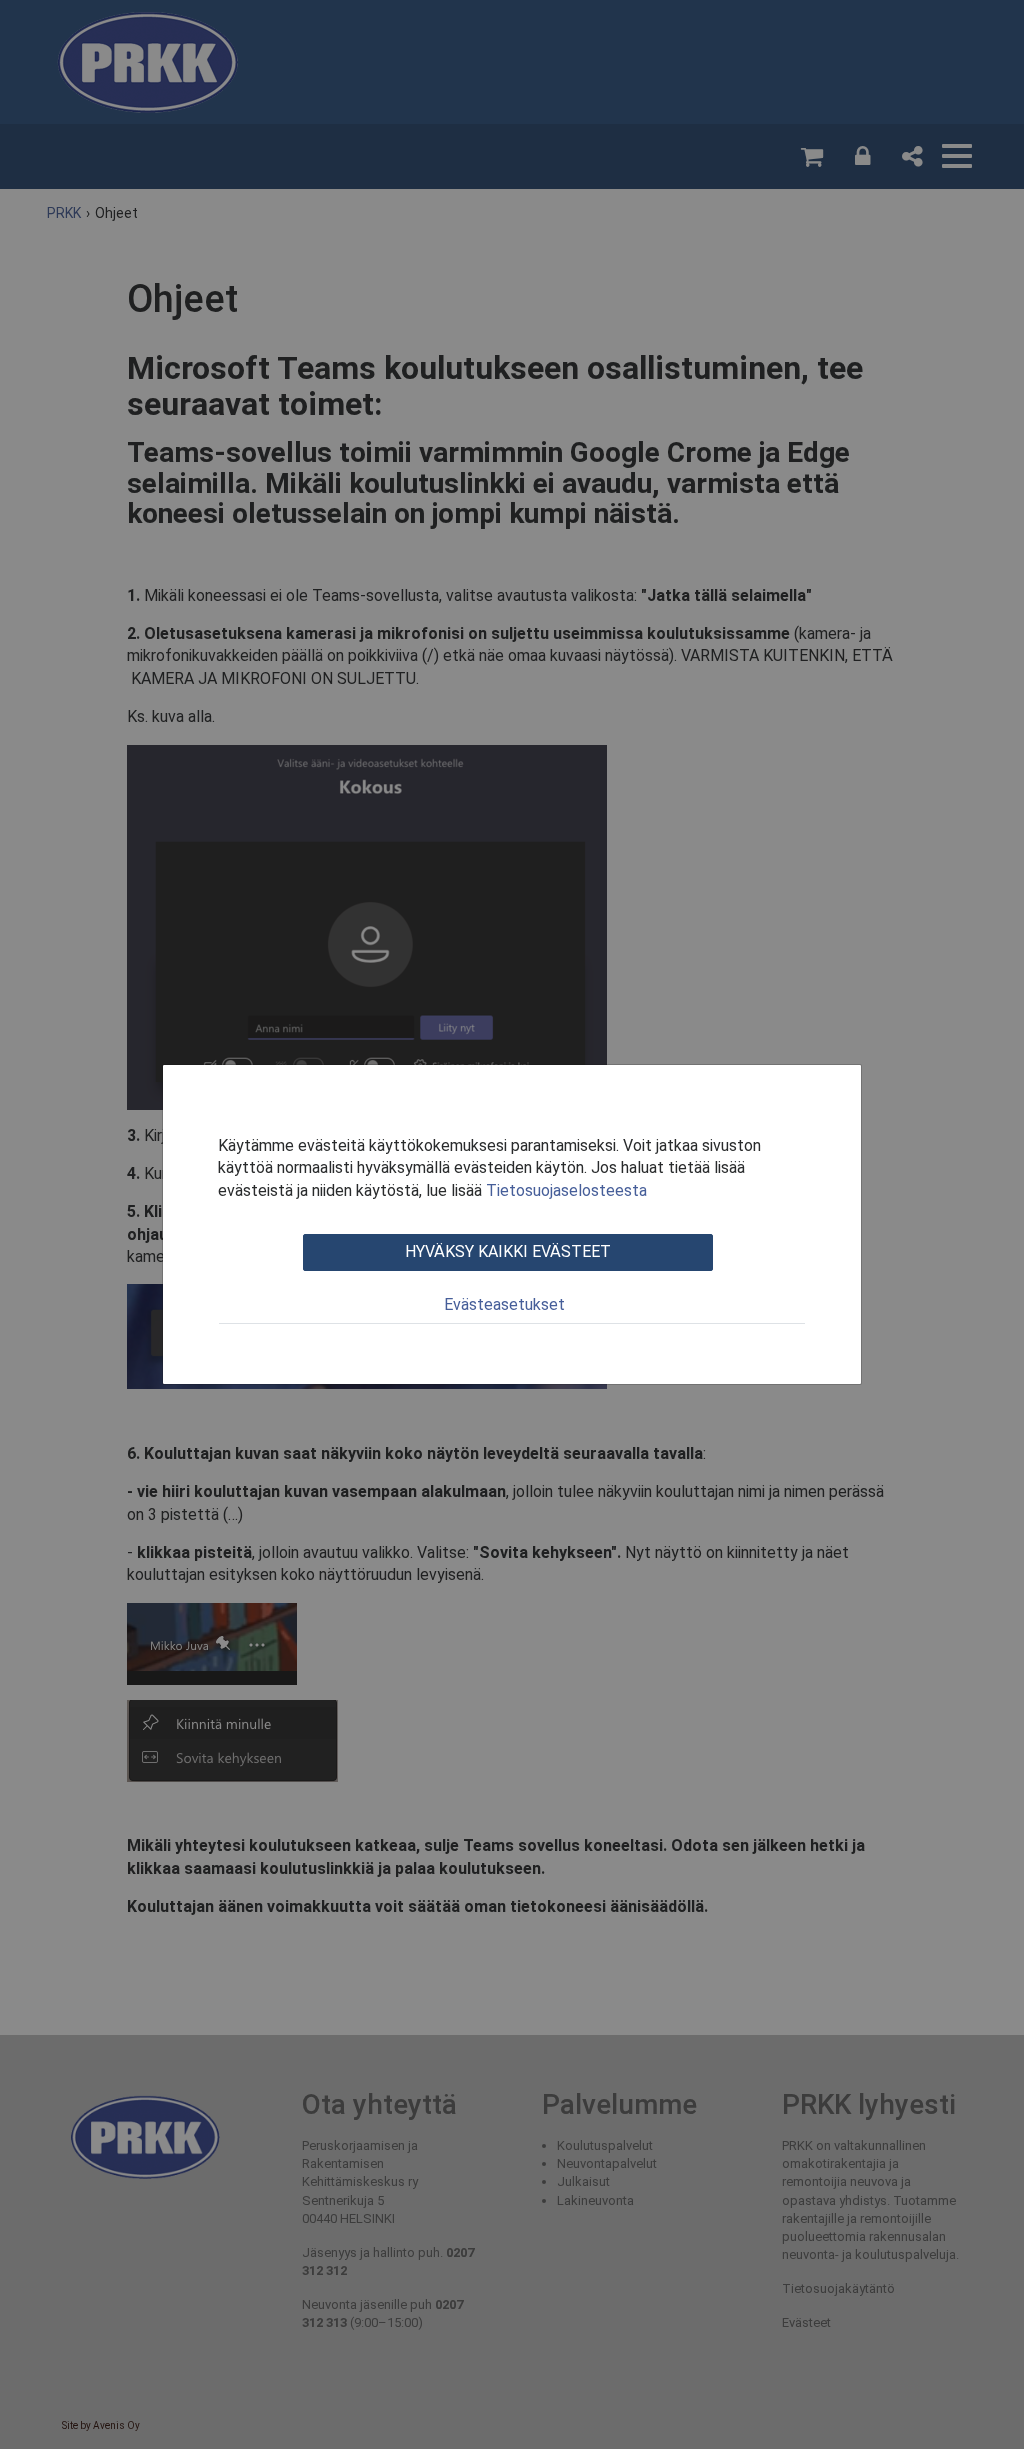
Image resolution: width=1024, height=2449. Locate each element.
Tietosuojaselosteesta (566, 1190)
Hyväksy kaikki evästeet (508, 1251)
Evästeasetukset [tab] (504, 1304)
